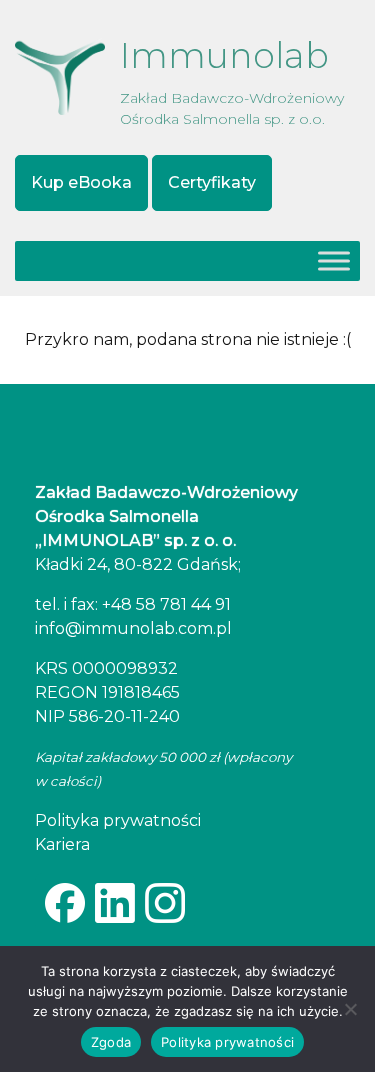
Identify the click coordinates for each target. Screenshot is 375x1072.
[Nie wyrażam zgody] (350, 1009)
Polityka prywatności (227, 1042)
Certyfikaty (212, 182)
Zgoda (111, 1042)
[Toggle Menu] (334, 261)
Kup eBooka (81, 182)
